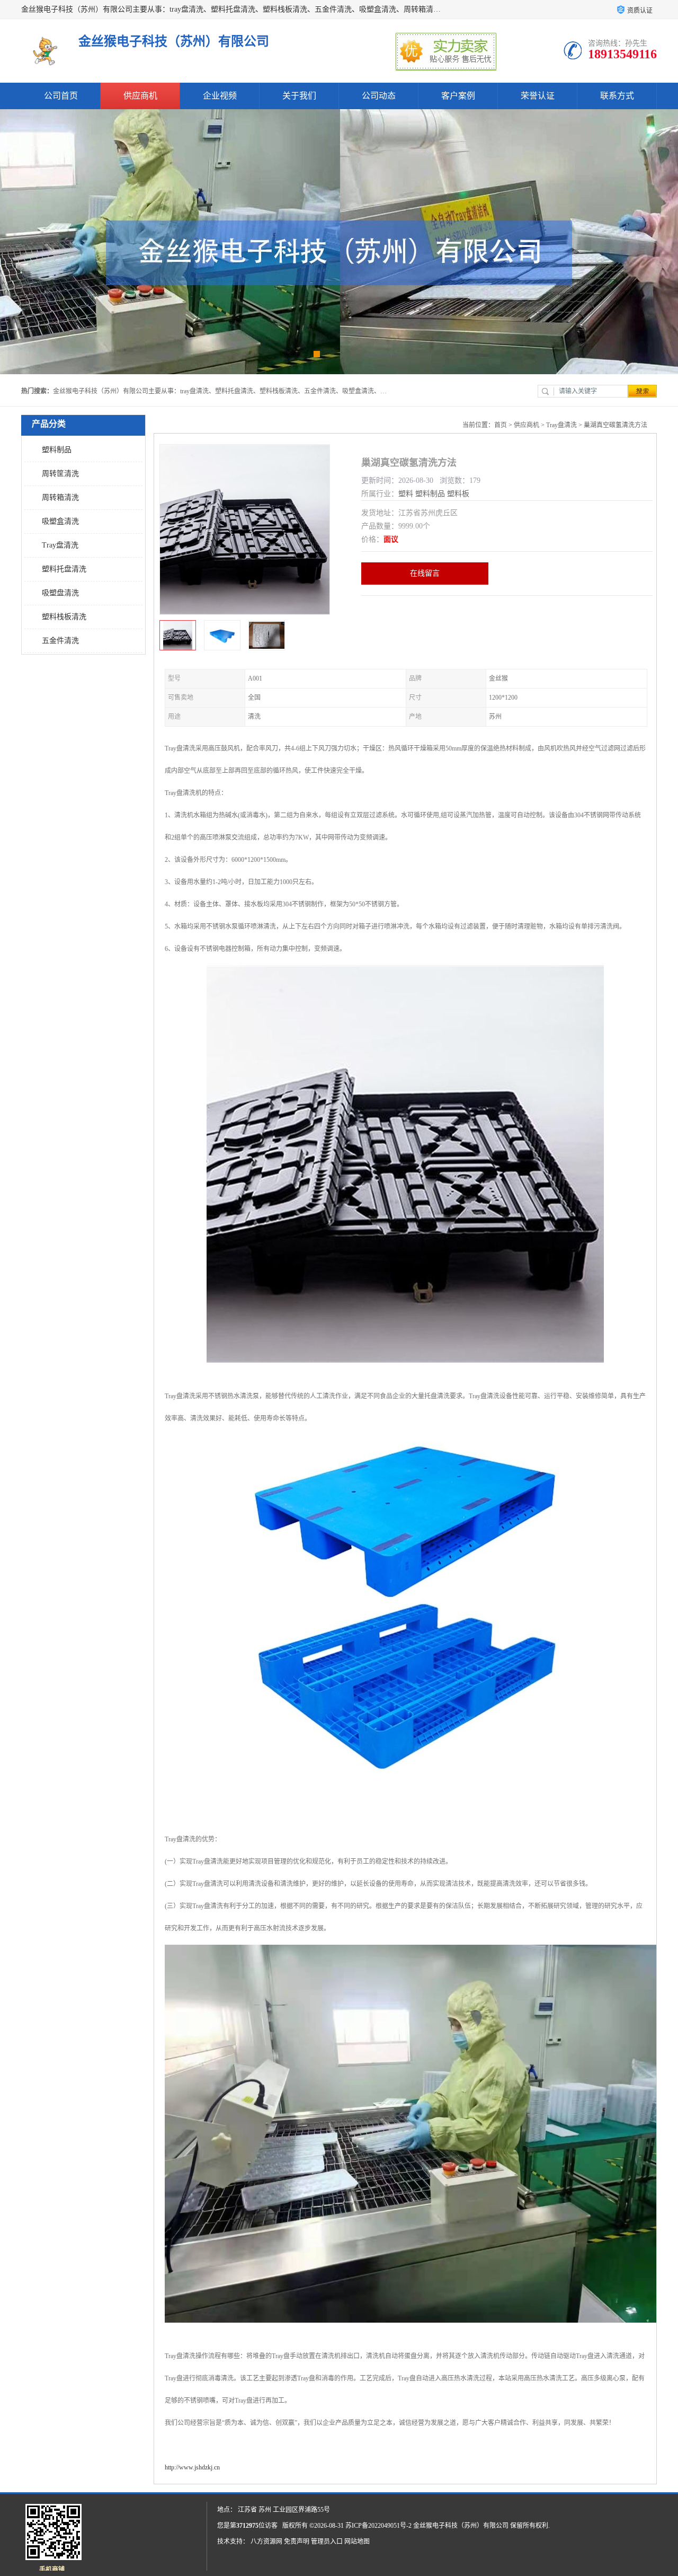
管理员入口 (327, 2542)
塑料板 (458, 494)
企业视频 (220, 96)
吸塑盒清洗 (60, 521)
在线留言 (425, 573)
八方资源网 (266, 2542)
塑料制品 (57, 450)
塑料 (406, 494)
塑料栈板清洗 (64, 617)
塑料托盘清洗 (64, 569)
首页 (501, 425)
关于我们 (299, 96)
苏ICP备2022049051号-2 (378, 2526)
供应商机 (140, 96)
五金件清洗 (60, 641)
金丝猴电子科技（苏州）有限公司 (461, 2526)
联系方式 (617, 96)
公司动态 (379, 96)
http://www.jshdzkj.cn (192, 2467)
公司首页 (61, 96)
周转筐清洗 (60, 474)
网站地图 (357, 2542)
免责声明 (297, 2542)
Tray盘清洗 (60, 545)
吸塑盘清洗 (60, 593)
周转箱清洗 (60, 497)
